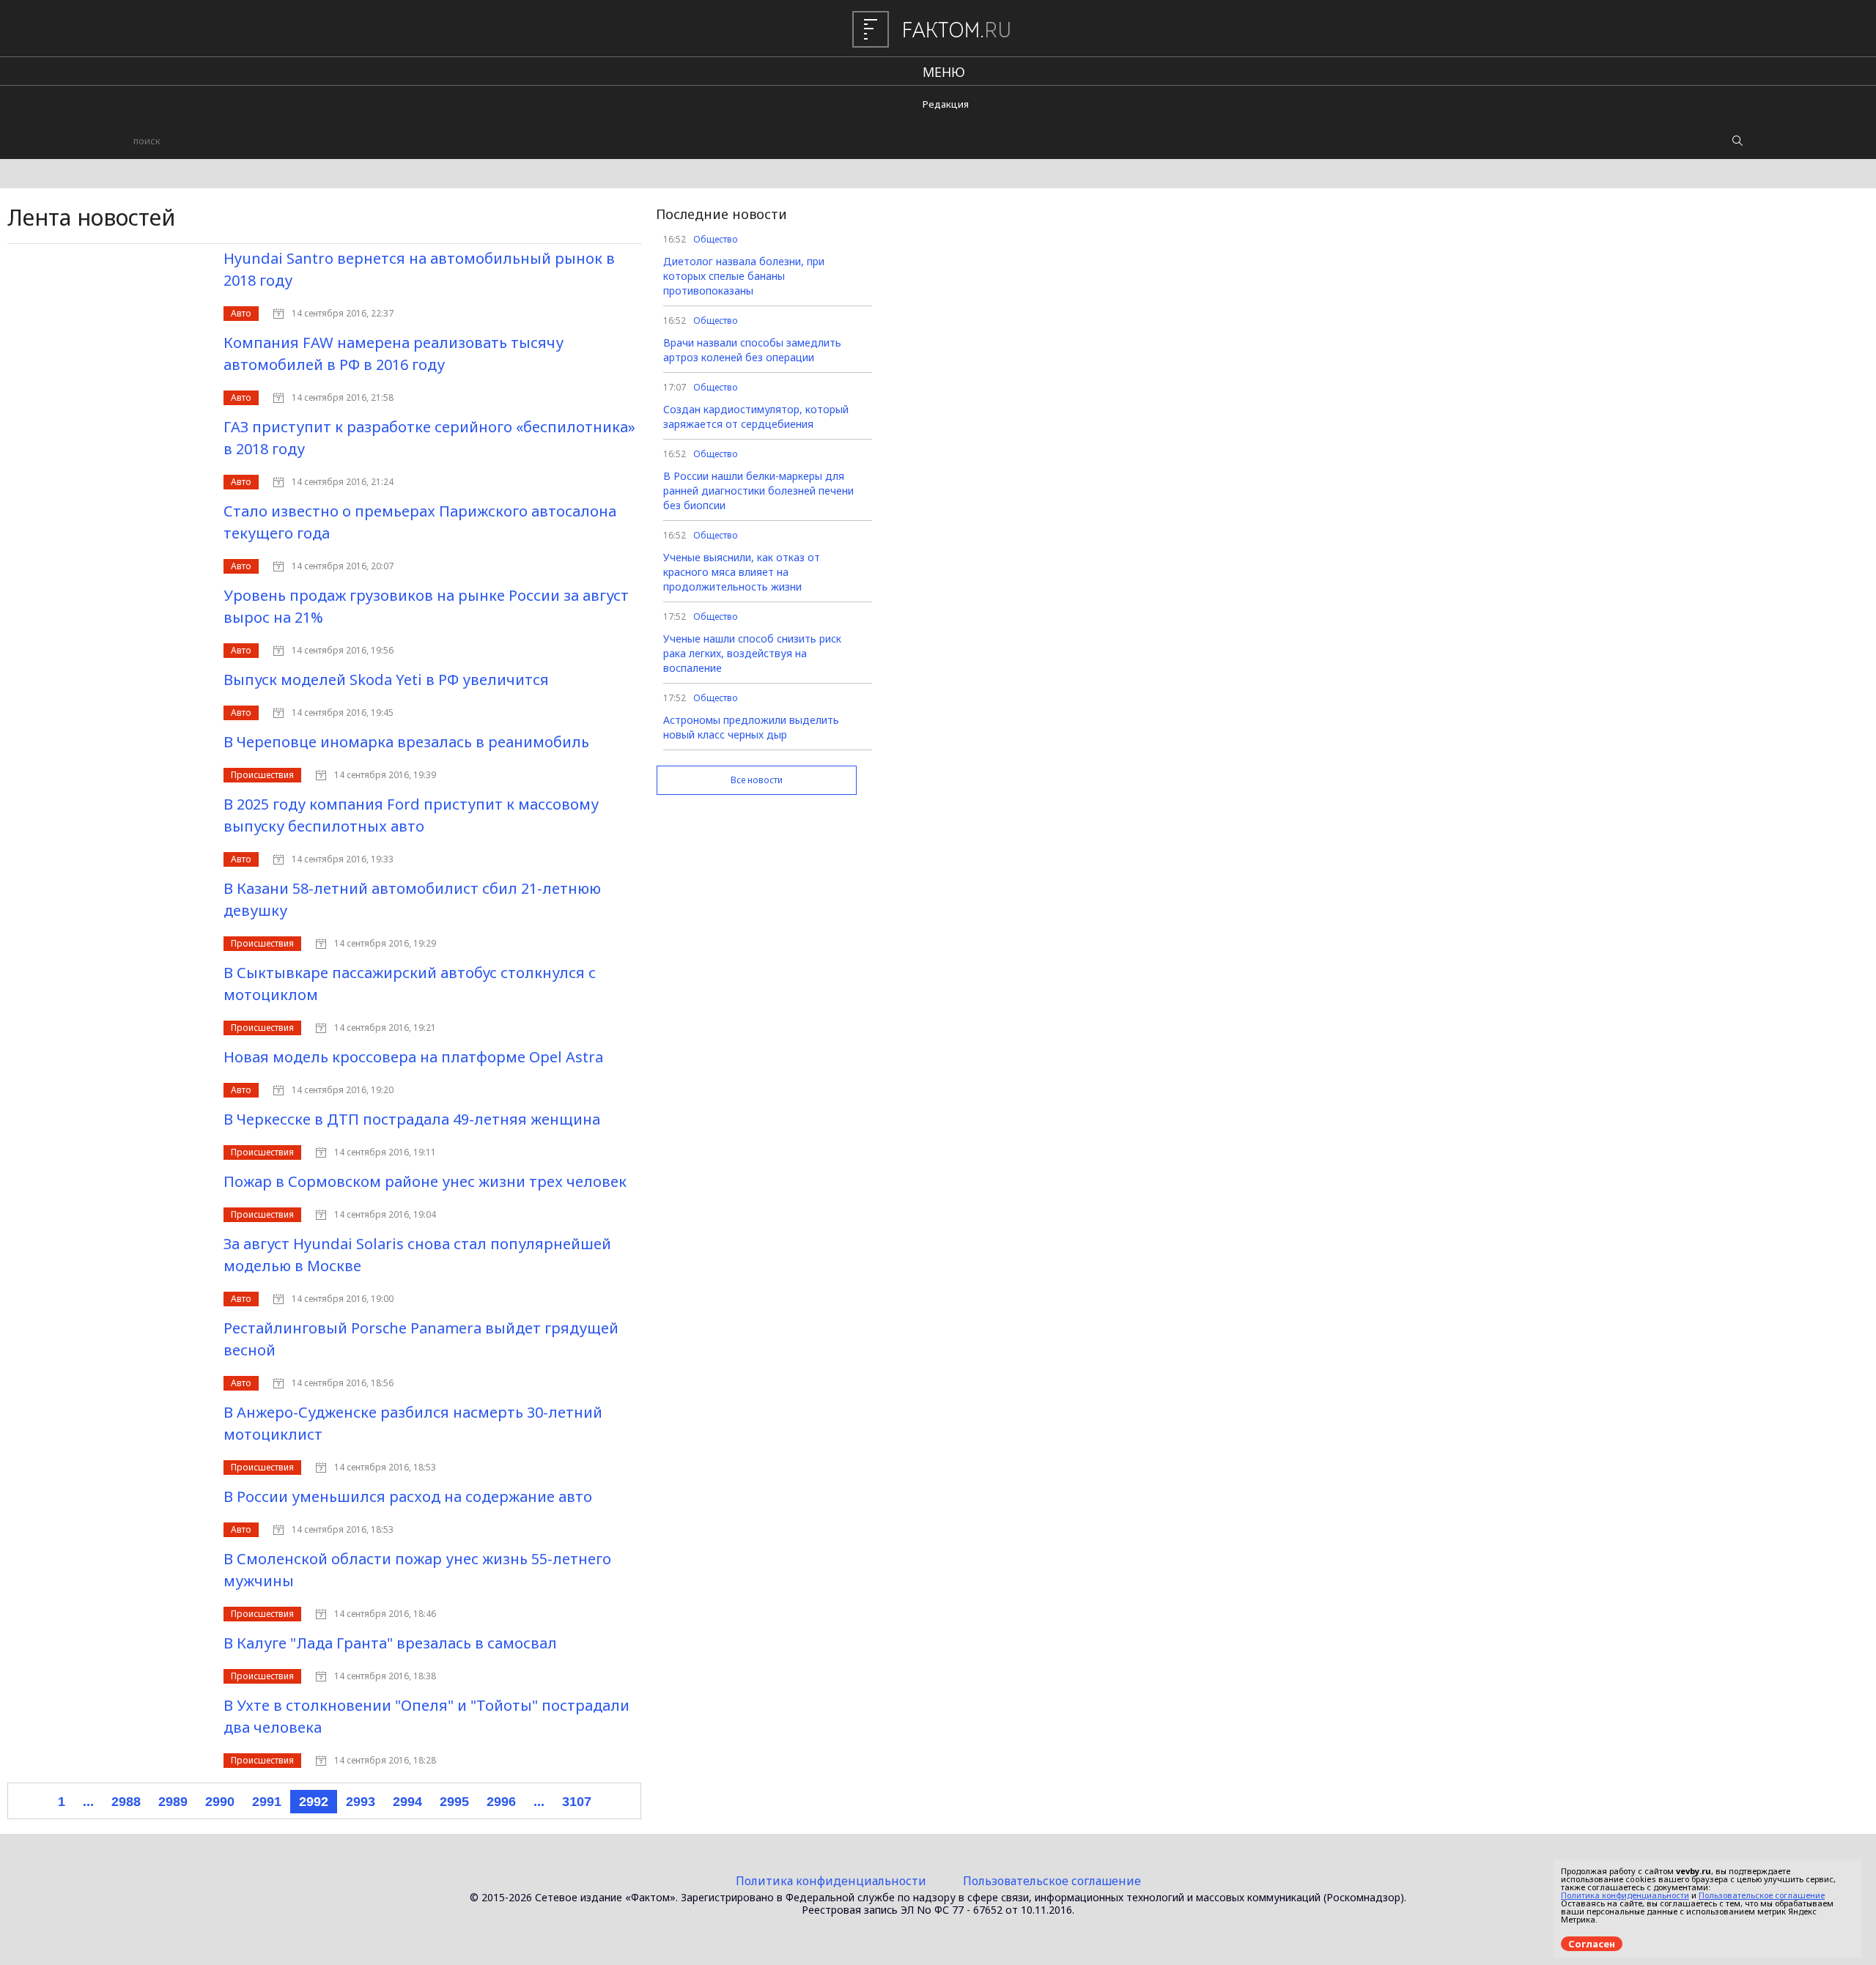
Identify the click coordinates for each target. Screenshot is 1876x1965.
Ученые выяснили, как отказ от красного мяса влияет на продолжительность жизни (742, 572)
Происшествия (262, 775)
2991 (267, 1802)
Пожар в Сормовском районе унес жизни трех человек (425, 1181)
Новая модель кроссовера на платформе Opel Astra (413, 1057)
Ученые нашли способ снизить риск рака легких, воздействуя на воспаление (752, 653)
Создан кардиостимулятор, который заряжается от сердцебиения (756, 417)
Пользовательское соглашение (1052, 1881)
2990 (220, 1802)
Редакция (946, 104)
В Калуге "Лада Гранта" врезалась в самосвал (390, 1643)
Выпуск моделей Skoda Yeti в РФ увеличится (386, 680)
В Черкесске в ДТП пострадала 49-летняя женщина (412, 1119)
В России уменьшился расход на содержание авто (408, 1496)
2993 (361, 1802)
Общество (716, 239)
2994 (407, 1802)
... (88, 1802)
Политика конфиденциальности (831, 1881)
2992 (314, 1802)
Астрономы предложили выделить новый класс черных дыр (751, 727)
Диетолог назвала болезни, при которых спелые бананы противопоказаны (744, 276)
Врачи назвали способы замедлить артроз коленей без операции (752, 350)
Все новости (757, 780)
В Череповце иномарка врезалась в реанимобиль (406, 742)
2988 (126, 1802)
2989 (173, 1802)
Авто (241, 313)
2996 (501, 1802)
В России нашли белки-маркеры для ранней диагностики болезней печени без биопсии (758, 491)
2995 (454, 1802)
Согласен (1592, 1944)
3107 (577, 1802)
